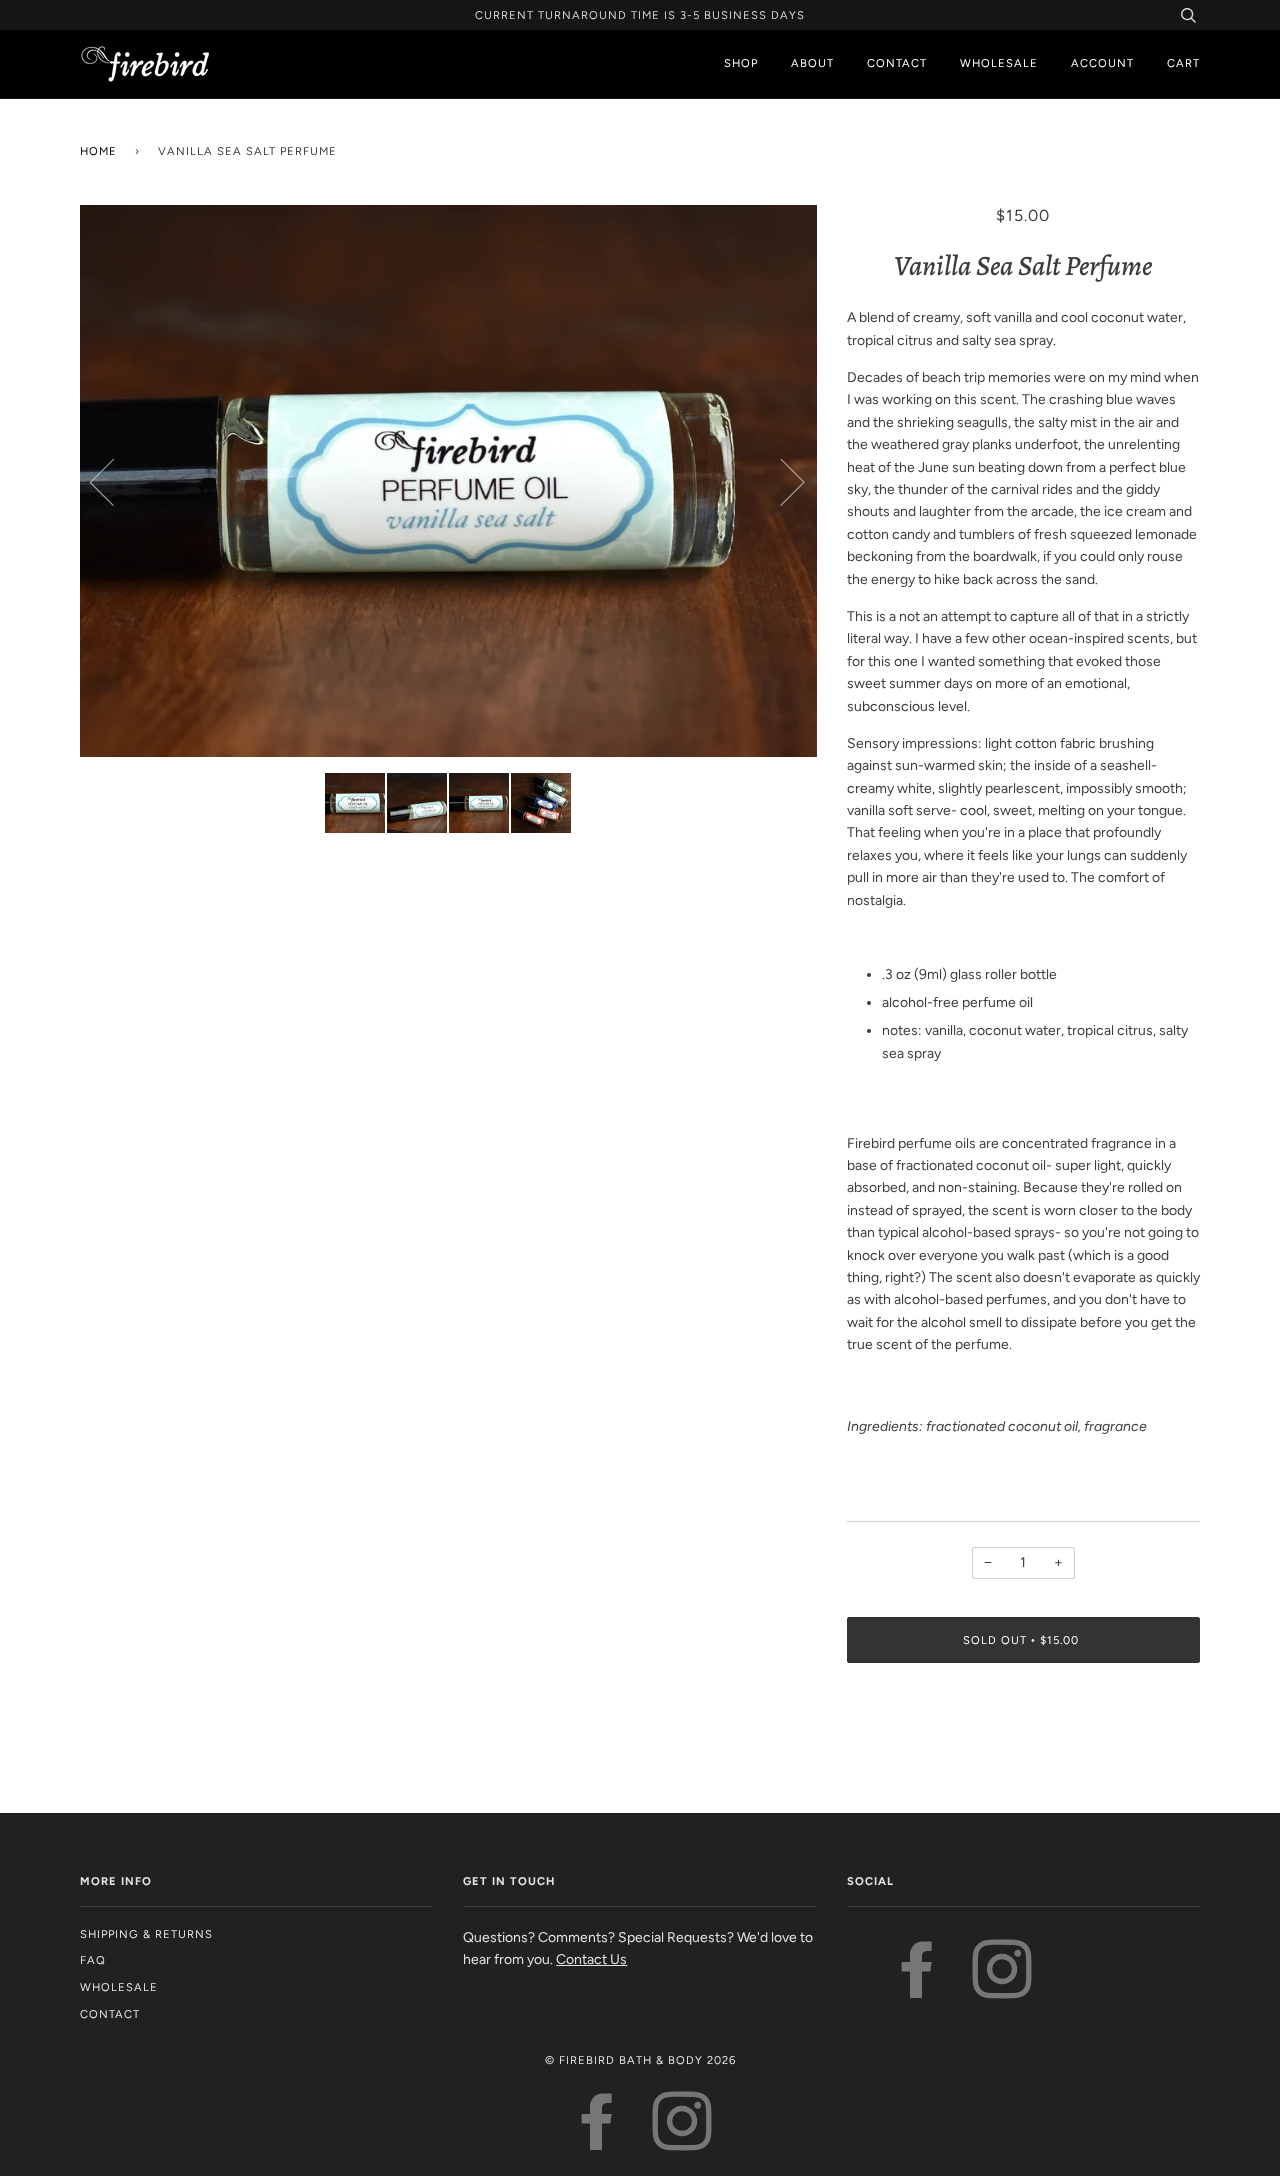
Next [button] (780, 481)
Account (1102, 63)
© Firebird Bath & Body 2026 (640, 2060)
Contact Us (591, 1959)
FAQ (93, 1960)
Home (98, 151)
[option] (448, 481)
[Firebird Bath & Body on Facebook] (917, 1989)
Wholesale (999, 63)
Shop (741, 63)
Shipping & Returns (146, 1934)
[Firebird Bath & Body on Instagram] (1002, 1989)
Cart (1183, 63)
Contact (897, 63)
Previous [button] (114, 481)
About (812, 63)
